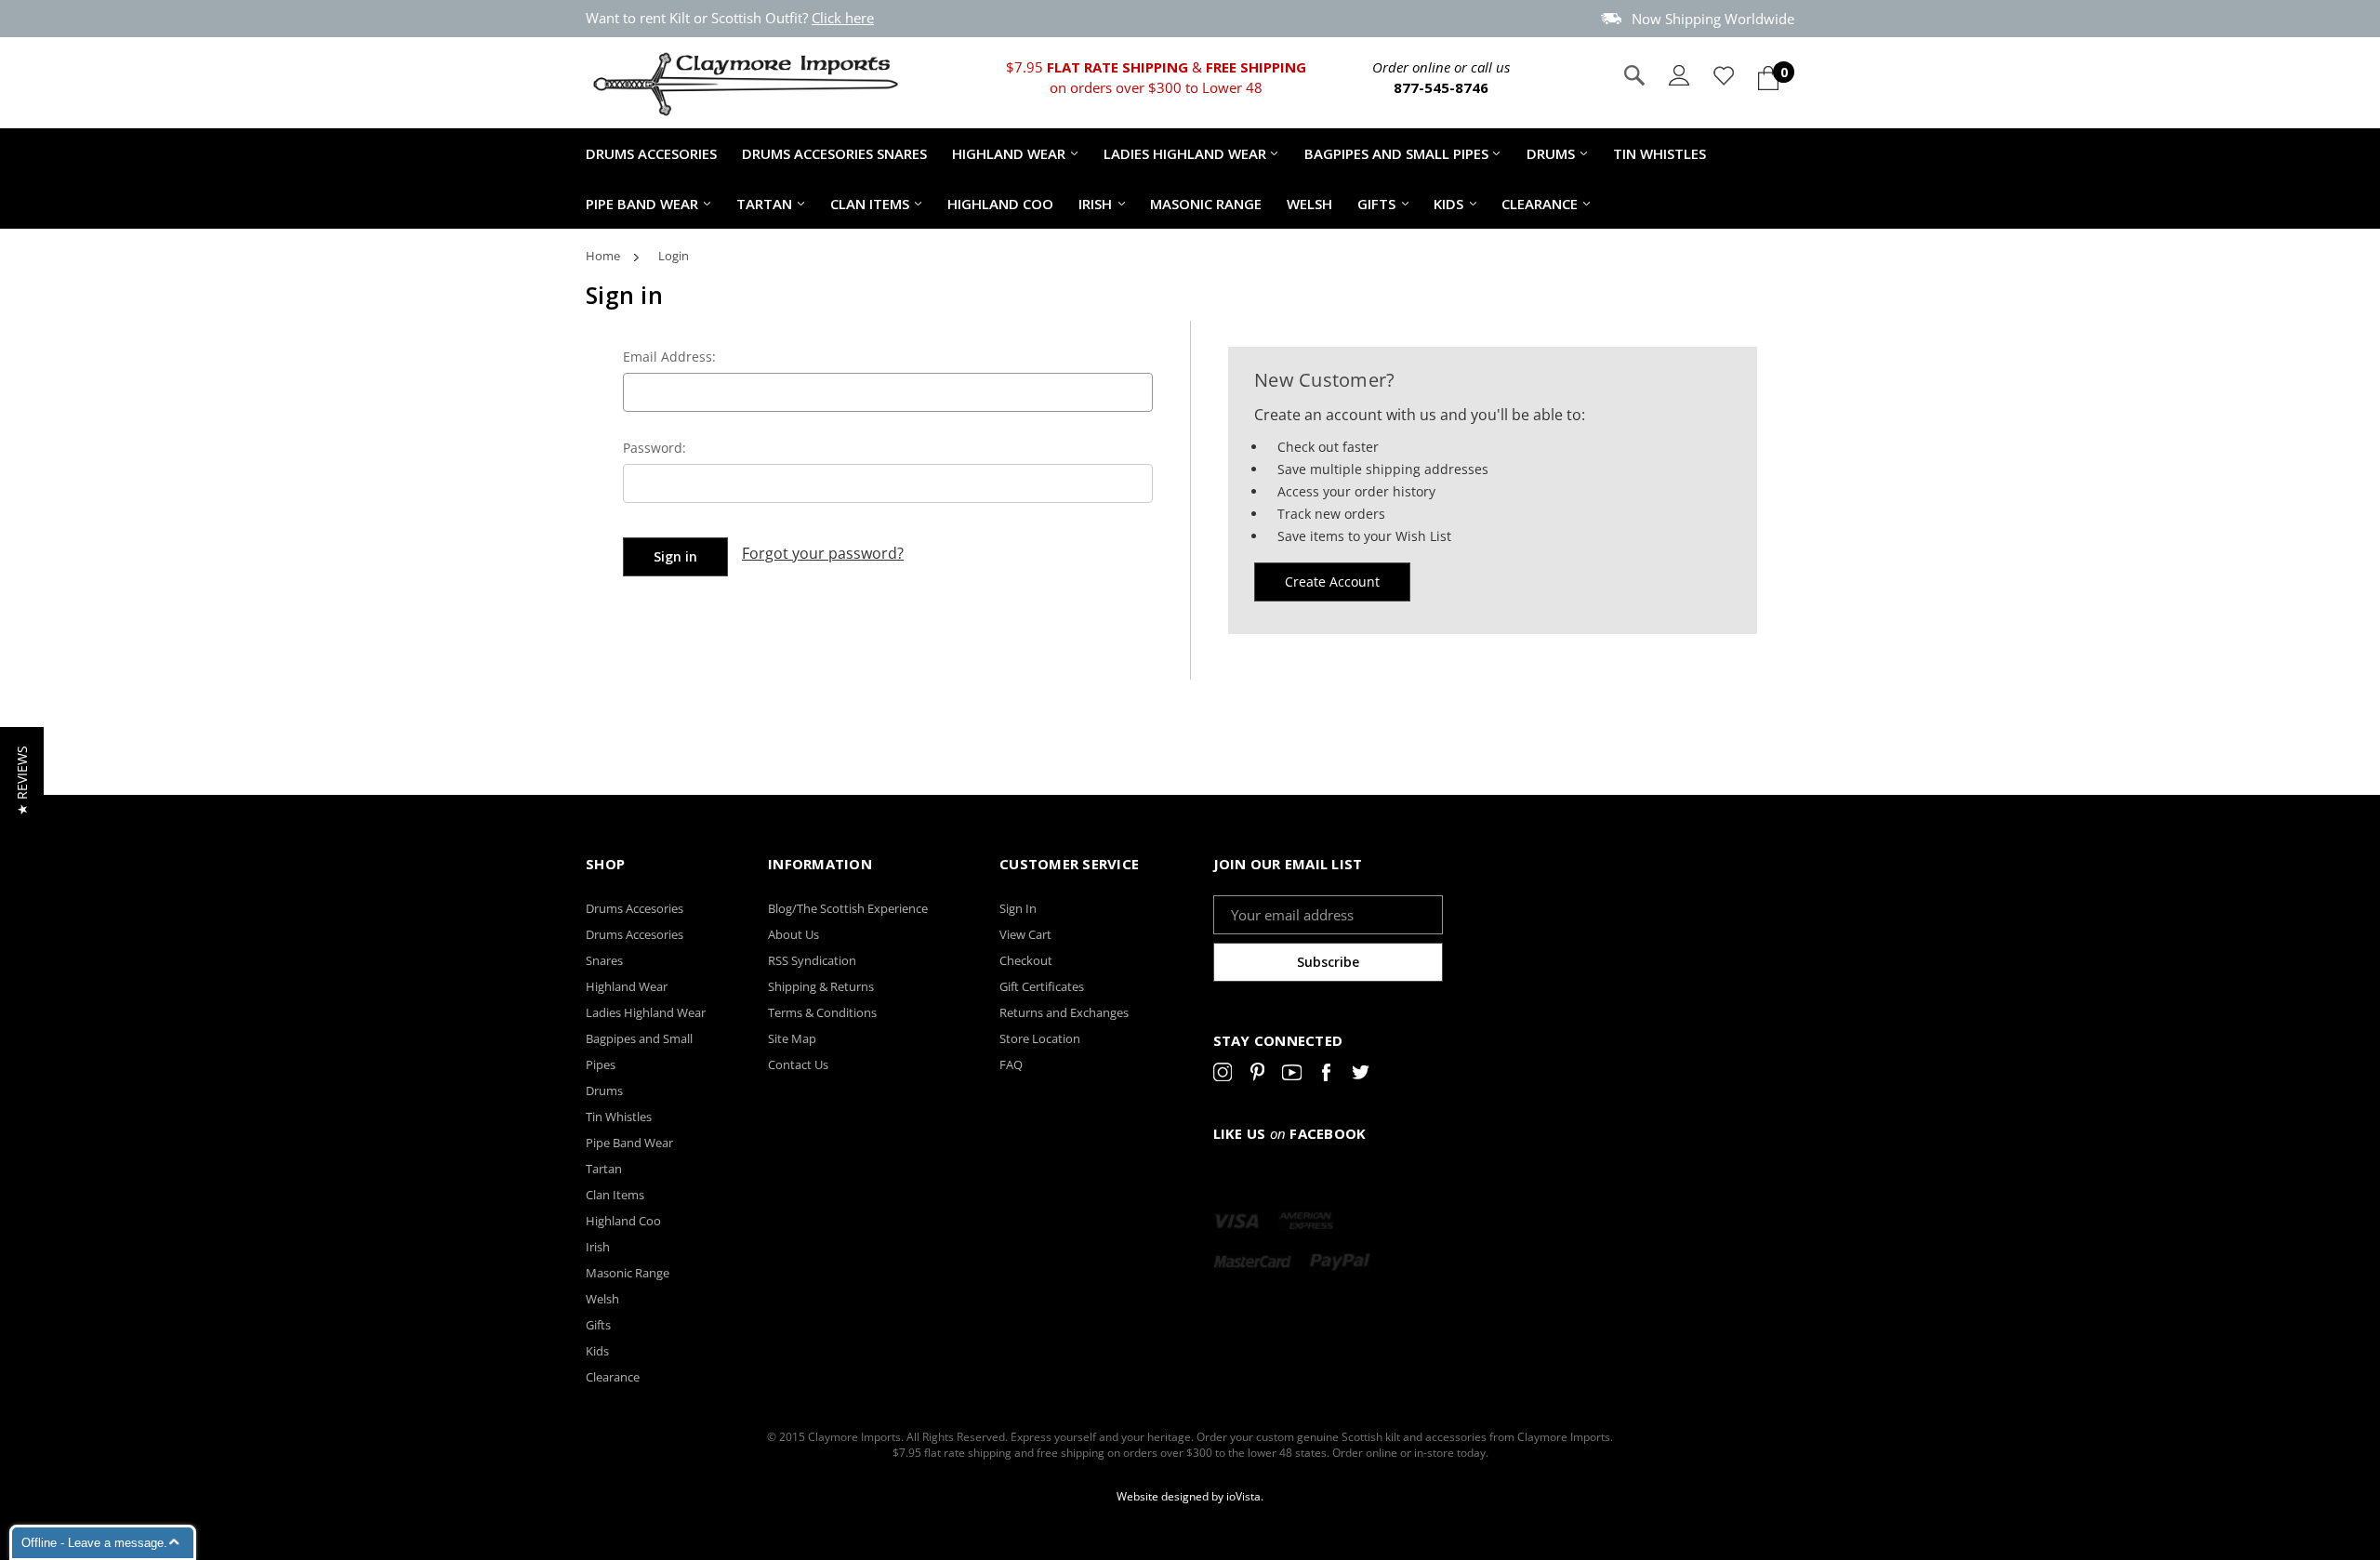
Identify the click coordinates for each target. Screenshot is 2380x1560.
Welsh (1309, 204)
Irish (1095, 204)
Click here (843, 18)
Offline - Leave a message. (94, 1543)
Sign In (1018, 908)
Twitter (1361, 1076)
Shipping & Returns (821, 986)
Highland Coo (1000, 204)
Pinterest (1257, 1076)
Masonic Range (1206, 204)
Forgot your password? (823, 553)
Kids (1448, 204)
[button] (22, 780)
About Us (793, 934)
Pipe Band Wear (642, 204)
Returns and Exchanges (1064, 1012)
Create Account (1332, 582)
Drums (1551, 153)
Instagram (1223, 1076)
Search (1634, 75)
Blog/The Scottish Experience (848, 908)
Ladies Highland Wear (1185, 153)
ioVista (1243, 1496)
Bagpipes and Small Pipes (1396, 153)
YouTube (1292, 1076)
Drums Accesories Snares (834, 153)
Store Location (1040, 1038)
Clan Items (870, 204)
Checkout (1026, 960)
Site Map (792, 1038)
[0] (1768, 78)
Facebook (1326, 1076)
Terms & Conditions (822, 1012)
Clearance (1540, 204)
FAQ (1011, 1064)
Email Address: (669, 357)
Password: (654, 448)
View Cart (1025, 934)
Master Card (1253, 1262)
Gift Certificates (1042, 986)
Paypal (1340, 1262)
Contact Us (798, 1064)
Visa (1236, 1221)
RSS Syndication (812, 960)
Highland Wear (1009, 153)
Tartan (764, 204)
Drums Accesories (651, 153)
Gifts (1376, 204)
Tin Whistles (1659, 153)
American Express (1306, 1221)
